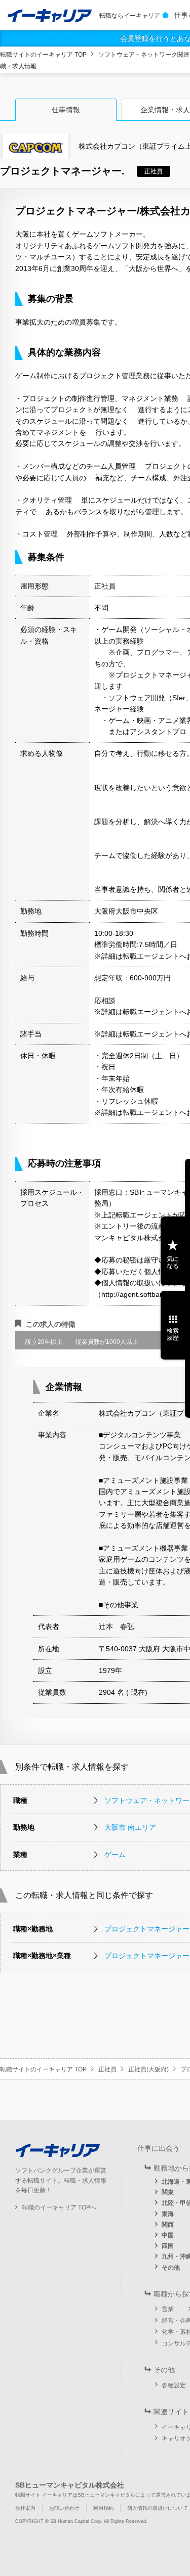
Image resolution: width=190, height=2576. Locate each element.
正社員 (107, 2069)
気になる (173, 1262)
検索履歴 (173, 1334)
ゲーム (115, 1855)
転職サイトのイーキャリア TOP (43, 55)
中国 (168, 2235)
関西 (168, 2225)
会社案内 (25, 2508)
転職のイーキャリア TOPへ (59, 2207)
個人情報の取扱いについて (158, 2508)
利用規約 (103, 2508)
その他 (171, 2268)
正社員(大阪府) (148, 2069)
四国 (168, 2246)
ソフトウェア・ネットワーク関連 (144, 55)
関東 (168, 2192)
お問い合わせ (64, 2508)
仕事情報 (66, 110)
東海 (168, 2214)
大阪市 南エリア (130, 1827)
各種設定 (174, 2385)
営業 (168, 2309)
